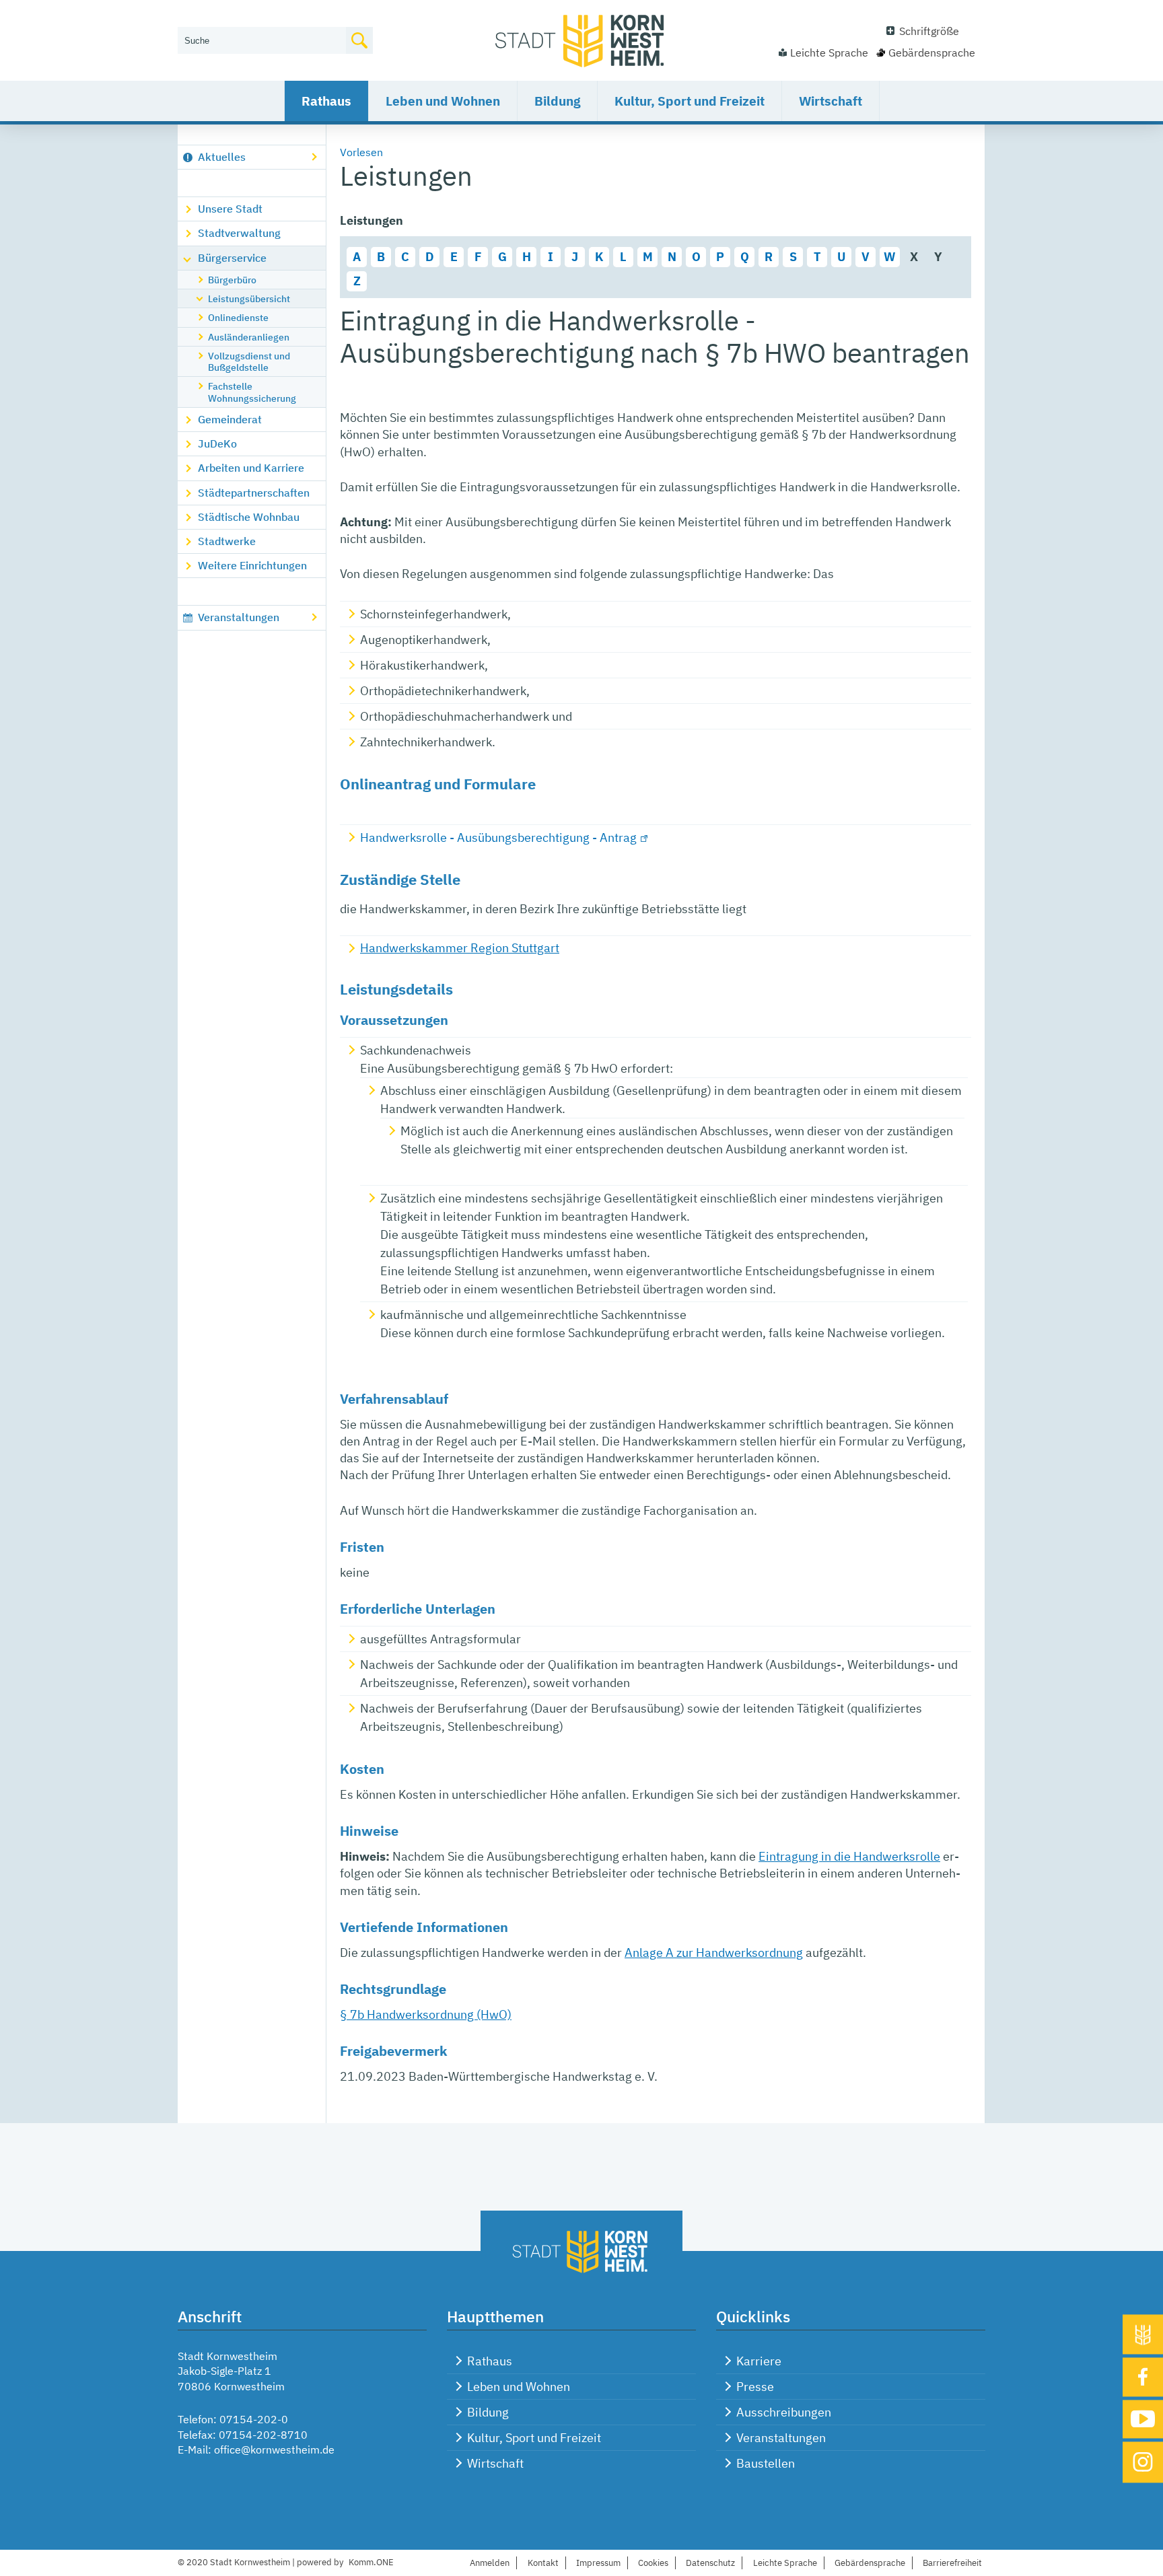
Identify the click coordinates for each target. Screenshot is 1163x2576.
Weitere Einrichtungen (252, 565)
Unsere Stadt (230, 209)
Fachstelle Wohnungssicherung (252, 392)
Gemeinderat (230, 419)
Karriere (759, 2361)
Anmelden (490, 2563)
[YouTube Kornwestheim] (1143, 2419)
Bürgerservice (232, 258)
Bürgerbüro (232, 280)
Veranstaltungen (239, 617)
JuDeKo (217, 443)
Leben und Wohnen (443, 101)
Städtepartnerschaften (254, 493)
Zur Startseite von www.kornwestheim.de (581, 40)
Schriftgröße (929, 31)
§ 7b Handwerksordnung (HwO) (426, 2014)
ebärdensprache (870, 2563)
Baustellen (766, 2463)
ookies (653, 2563)
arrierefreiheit (952, 2563)
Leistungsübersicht (249, 298)
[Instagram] (1143, 2463)
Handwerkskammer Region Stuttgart (460, 948)
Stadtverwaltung (239, 233)
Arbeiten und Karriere (251, 468)
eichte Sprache (785, 2563)
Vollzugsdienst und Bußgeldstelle (249, 361)
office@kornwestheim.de (274, 2449)
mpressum (598, 2563)
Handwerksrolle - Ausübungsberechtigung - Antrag (498, 837)
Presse (755, 2387)
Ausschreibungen (784, 2412)
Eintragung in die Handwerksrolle (849, 1856)
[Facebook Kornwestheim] (1143, 2377)
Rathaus (326, 101)
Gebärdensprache (932, 52)
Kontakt (543, 2563)
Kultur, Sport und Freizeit (690, 101)
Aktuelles (222, 157)
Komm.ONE (371, 2562)
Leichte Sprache (829, 52)
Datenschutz (710, 2563)
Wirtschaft (831, 101)
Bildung (557, 101)
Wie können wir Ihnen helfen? (249, 18)
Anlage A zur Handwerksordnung (714, 1953)
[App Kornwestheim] (1143, 2335)
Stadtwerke (227, 541)
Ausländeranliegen (249, 337)
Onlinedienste (238, 317)
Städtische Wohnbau (249, 517)
